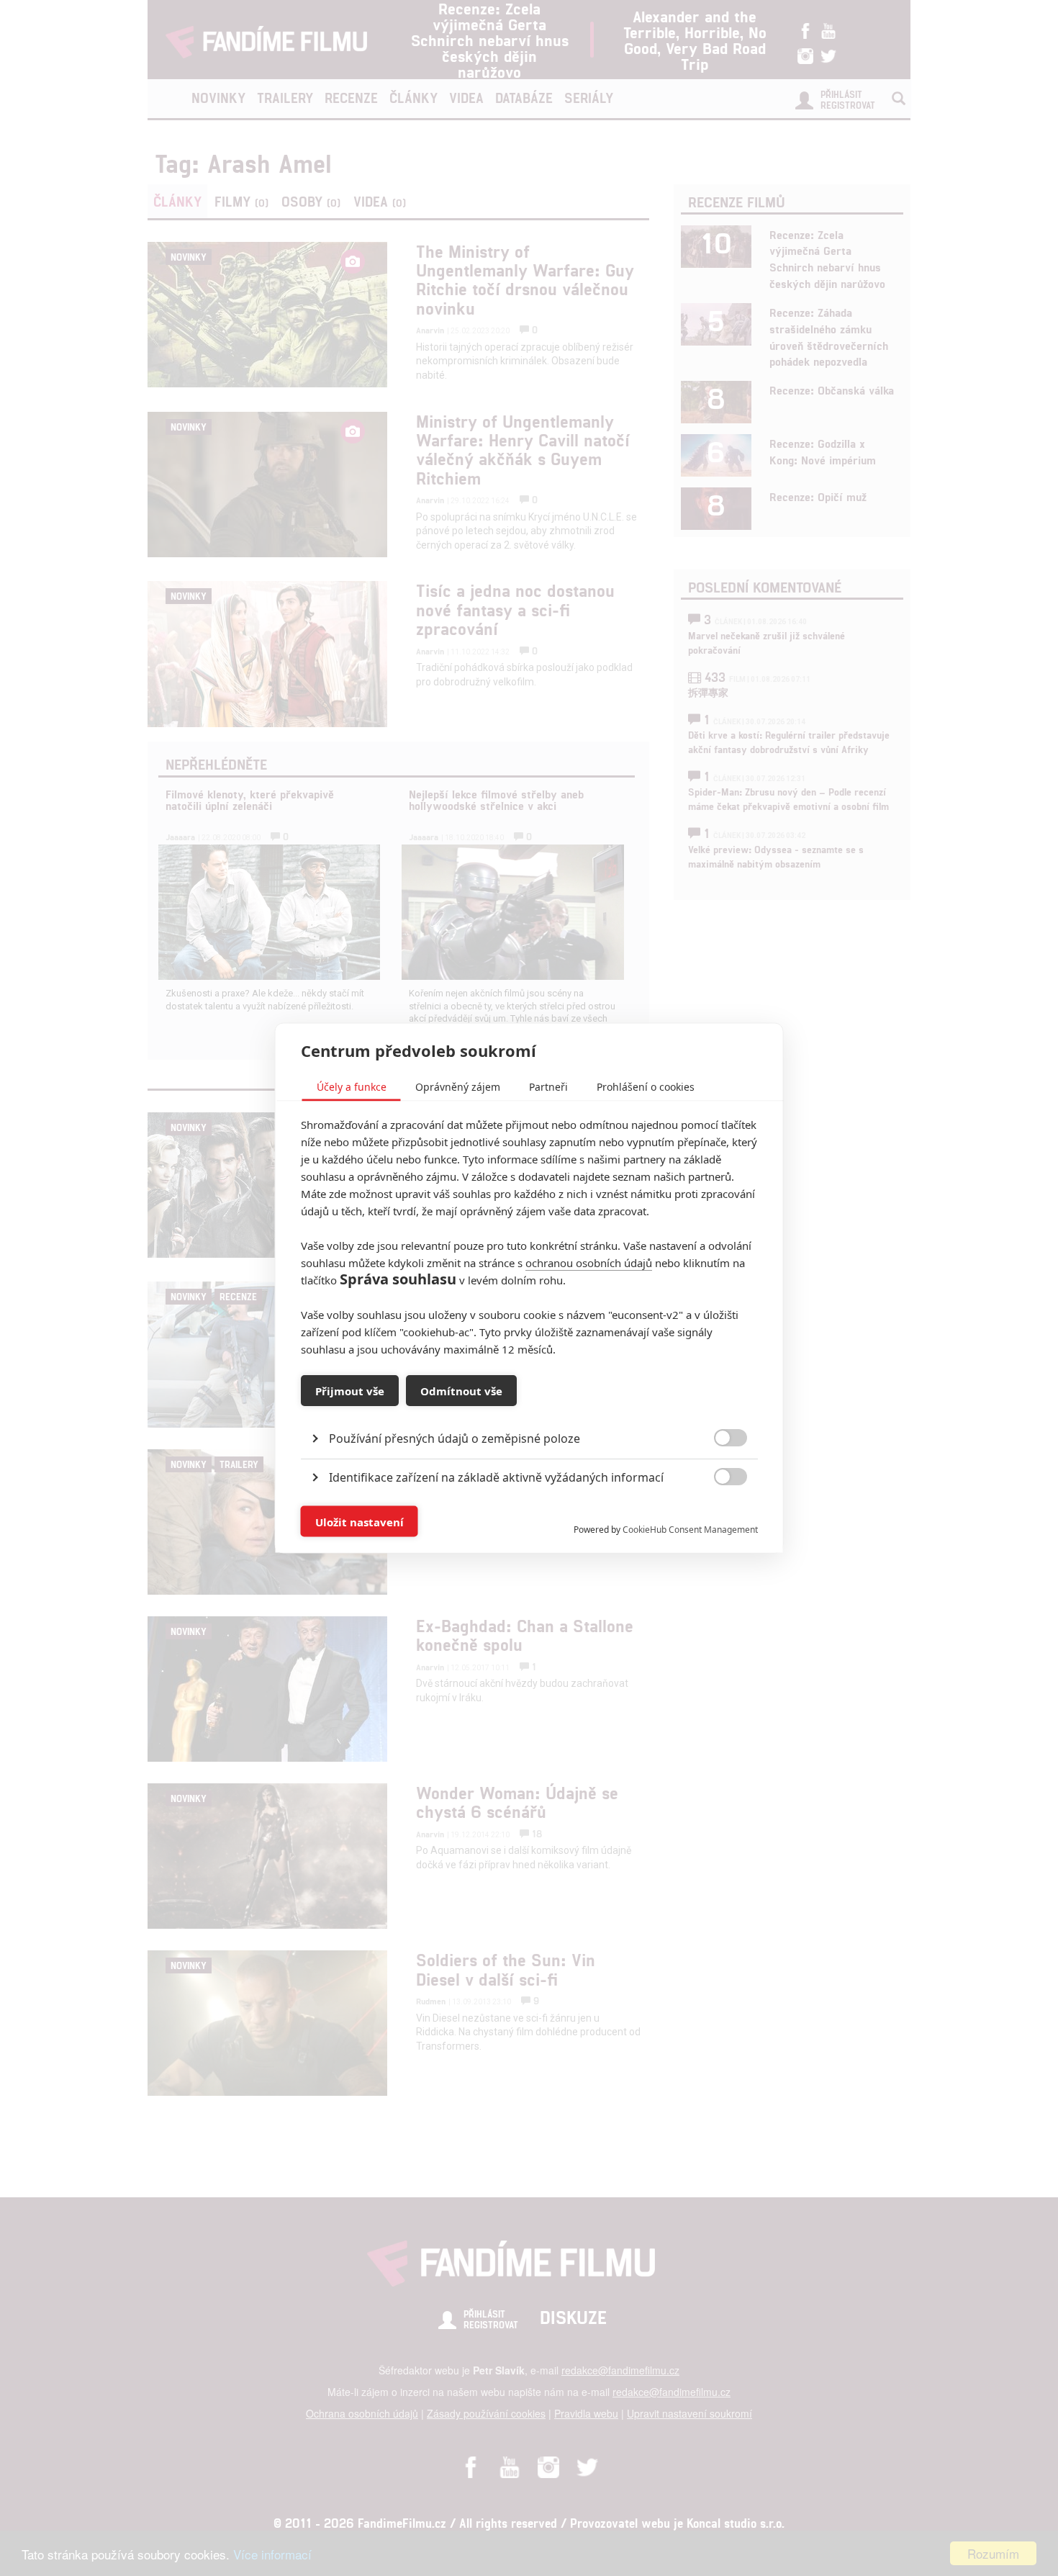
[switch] (719, 1514)
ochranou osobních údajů (589, 1263)
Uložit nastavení (360, 1521)
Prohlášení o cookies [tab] (646, 1087)
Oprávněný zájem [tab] (458, 1087)
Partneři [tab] (548, 1087)
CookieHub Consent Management (690, 1530)
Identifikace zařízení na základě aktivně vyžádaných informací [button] (496, 1477)
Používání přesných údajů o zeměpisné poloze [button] (455, 1438)
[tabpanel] (529, 1406)
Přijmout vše (350, 1390)
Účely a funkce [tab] (352, 1087)
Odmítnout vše (461, 1390)
